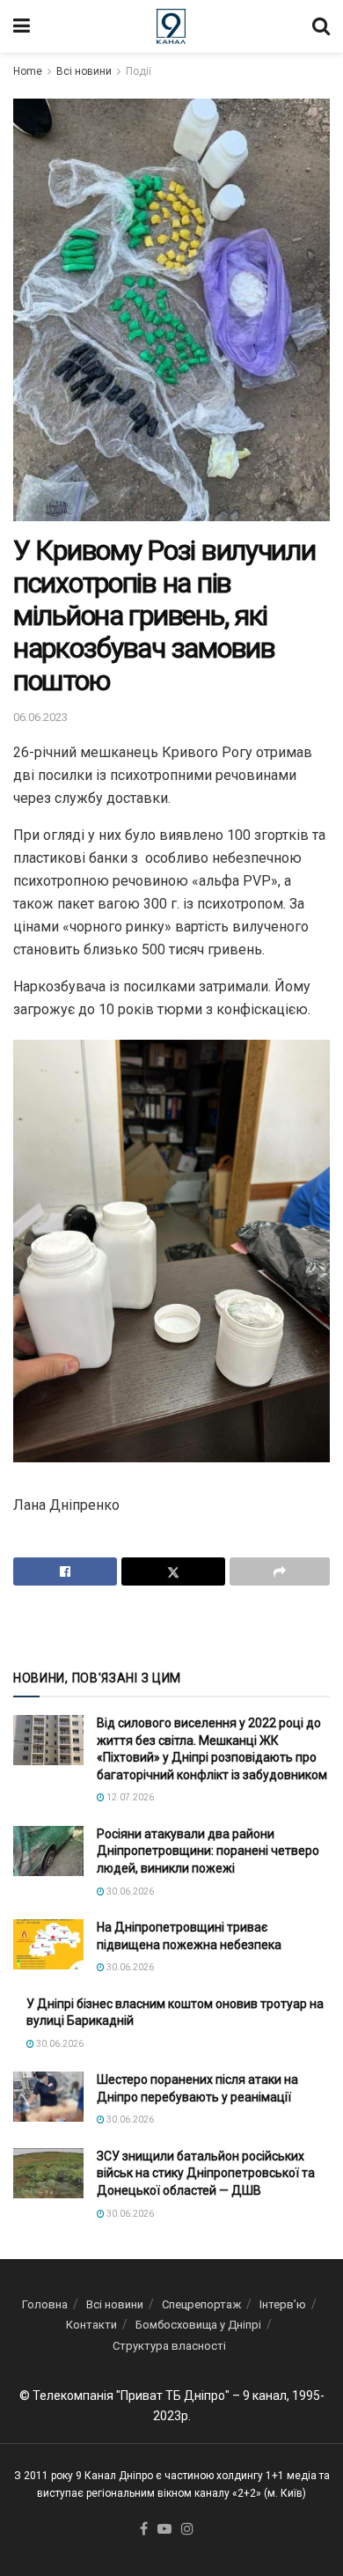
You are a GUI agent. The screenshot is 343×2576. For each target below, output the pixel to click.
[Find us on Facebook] (144, 2530)
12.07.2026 (129, 1797)
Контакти (91, 2325)
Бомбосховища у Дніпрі (198, 2325)
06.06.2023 (40, 717)
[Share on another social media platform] (280, 1571)
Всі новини (84, 71)
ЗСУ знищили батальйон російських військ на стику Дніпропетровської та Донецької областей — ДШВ (206, 2173)
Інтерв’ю (283, 2304)
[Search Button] (321, 26)
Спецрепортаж (201, 2304)
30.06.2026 (129, 1892)
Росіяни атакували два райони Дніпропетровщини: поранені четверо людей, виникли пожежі (208, 1851)
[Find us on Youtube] (164, 2530)
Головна (45, 2304)
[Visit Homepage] (171, 26)
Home (28, 71)
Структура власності (169, 2346)
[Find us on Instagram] (187, 2530)
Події (139, 71)
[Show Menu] (22, 26)
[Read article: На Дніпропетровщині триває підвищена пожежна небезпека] (48, 1944)
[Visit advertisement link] (171, 1626)
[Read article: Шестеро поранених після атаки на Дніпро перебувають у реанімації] (48, 2097)
